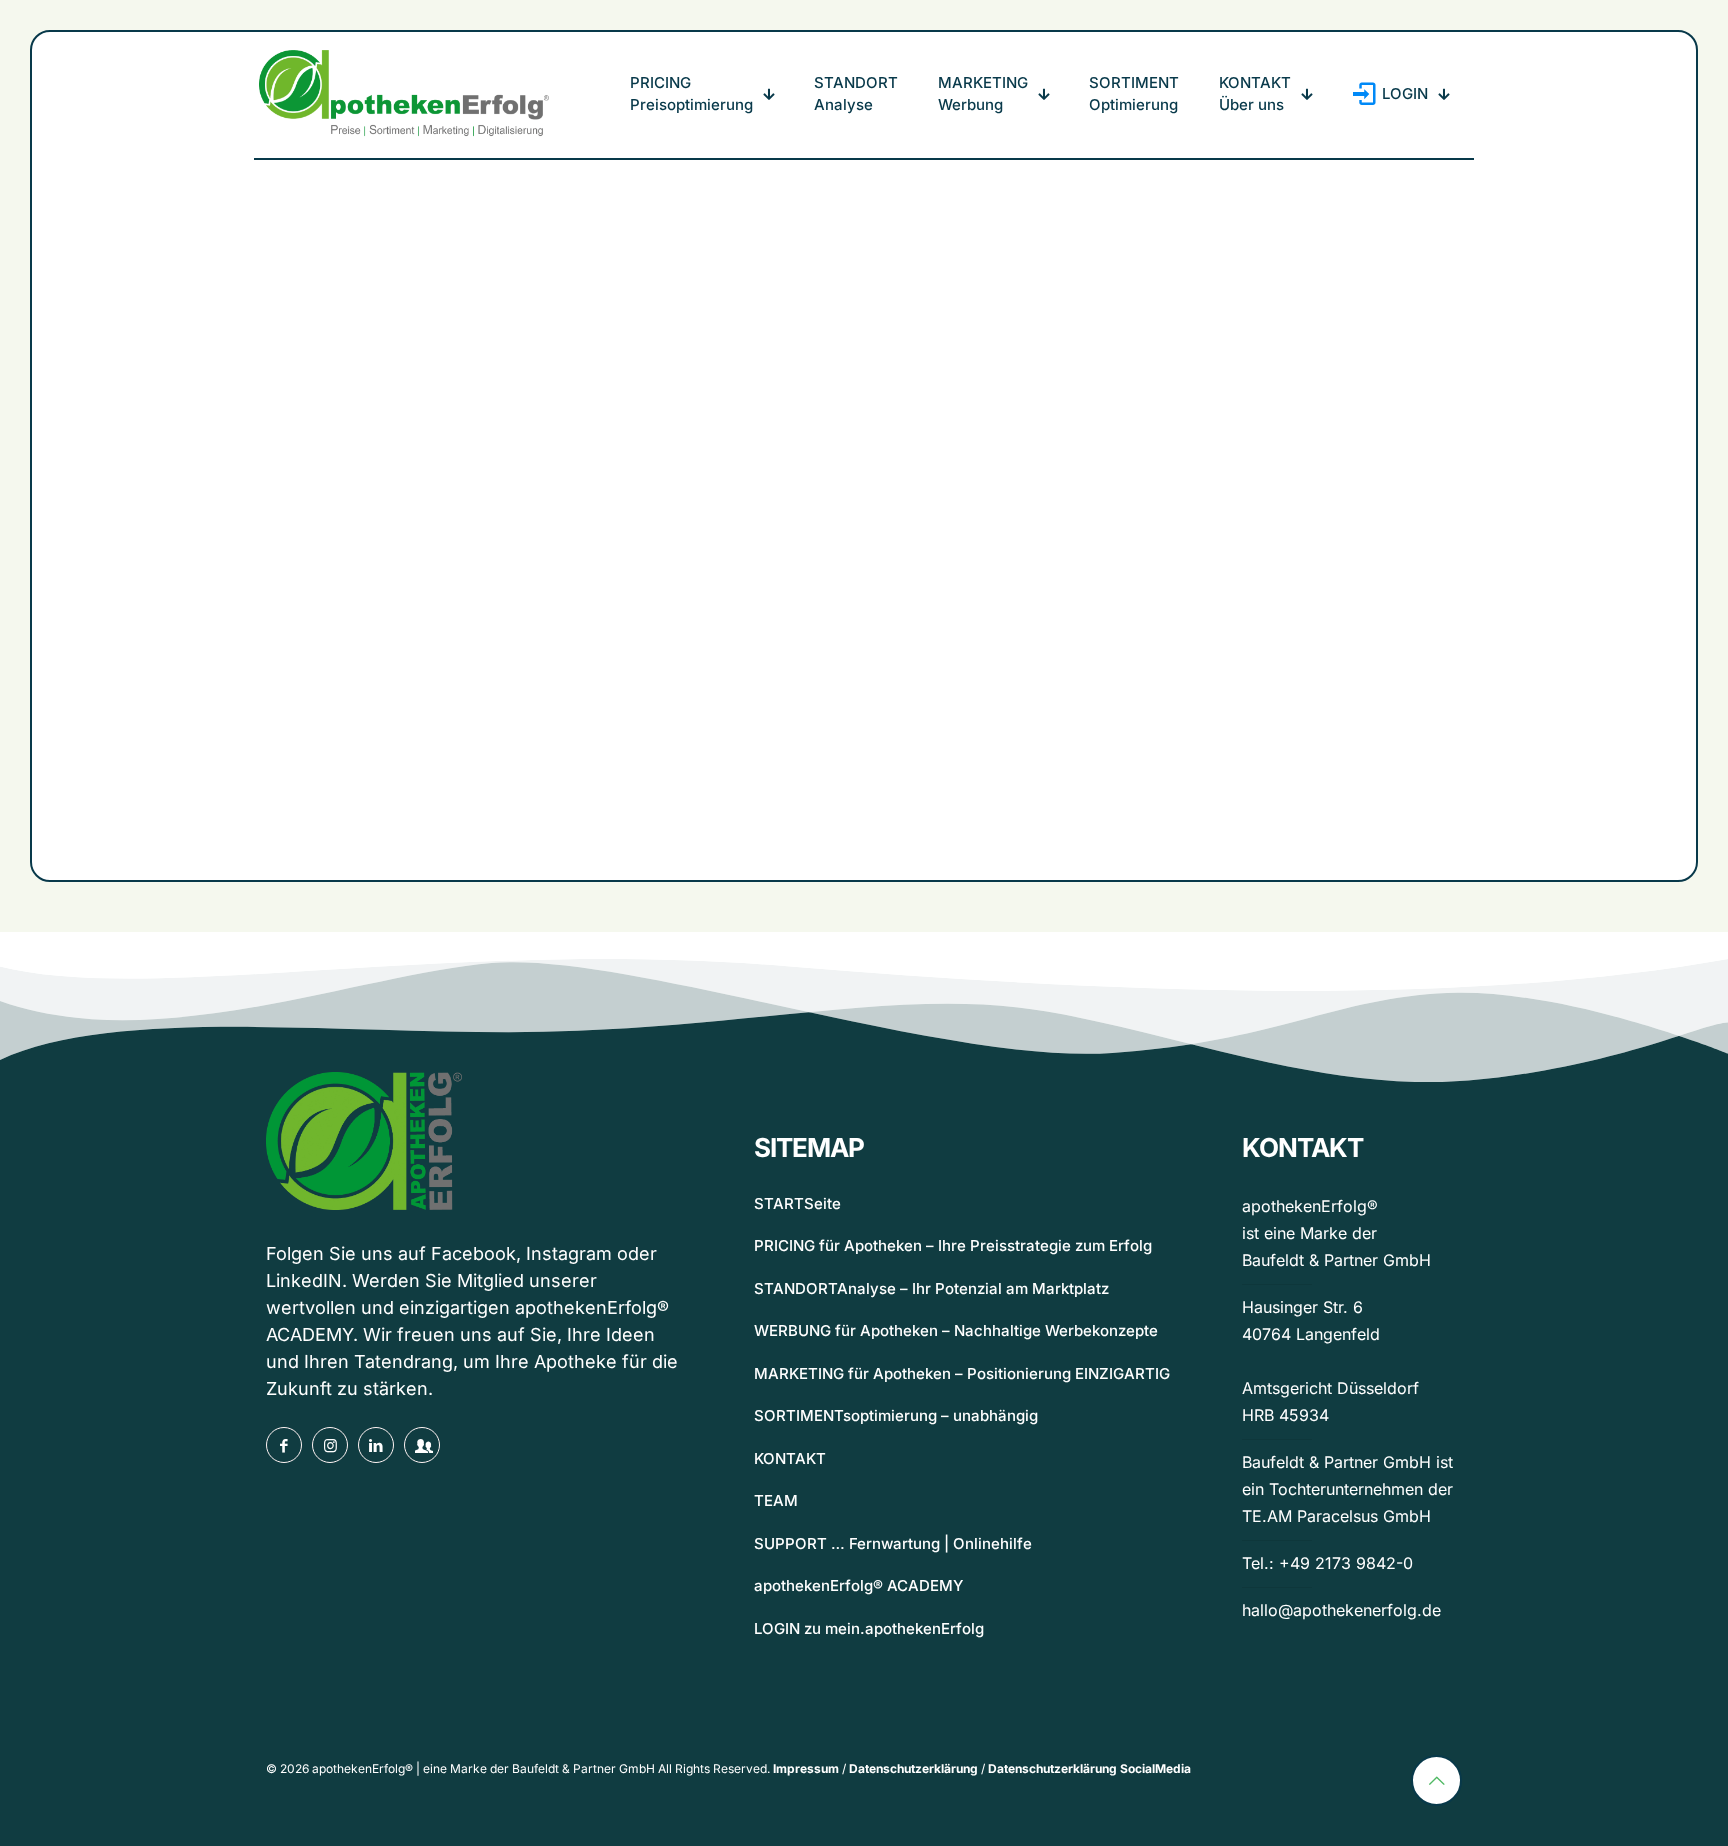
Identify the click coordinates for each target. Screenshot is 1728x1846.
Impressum (806, 1768)
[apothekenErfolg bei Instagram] (330, 1445)
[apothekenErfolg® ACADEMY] (422, 1445)
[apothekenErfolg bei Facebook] (284, 1445)
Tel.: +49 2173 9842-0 (1327, 1563)
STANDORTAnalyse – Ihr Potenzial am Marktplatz (931, 1288)
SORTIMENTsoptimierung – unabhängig (896, 1415)
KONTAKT (790, 1458)
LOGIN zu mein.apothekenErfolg (869, 1628)
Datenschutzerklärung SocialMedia (1089, 1768)
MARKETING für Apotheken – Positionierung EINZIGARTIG (962, 1373)
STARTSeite (797, 1203)
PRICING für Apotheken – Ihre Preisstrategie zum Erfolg (953, 1245)
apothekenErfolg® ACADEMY (858, 1585)
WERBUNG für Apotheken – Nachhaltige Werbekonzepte (956, 1330)
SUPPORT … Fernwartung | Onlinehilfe (893, 1543)
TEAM (776, 1500)
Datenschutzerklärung (913, 1768)
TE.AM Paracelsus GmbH (1336, 1516)
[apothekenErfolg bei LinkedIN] (376, 1445)
